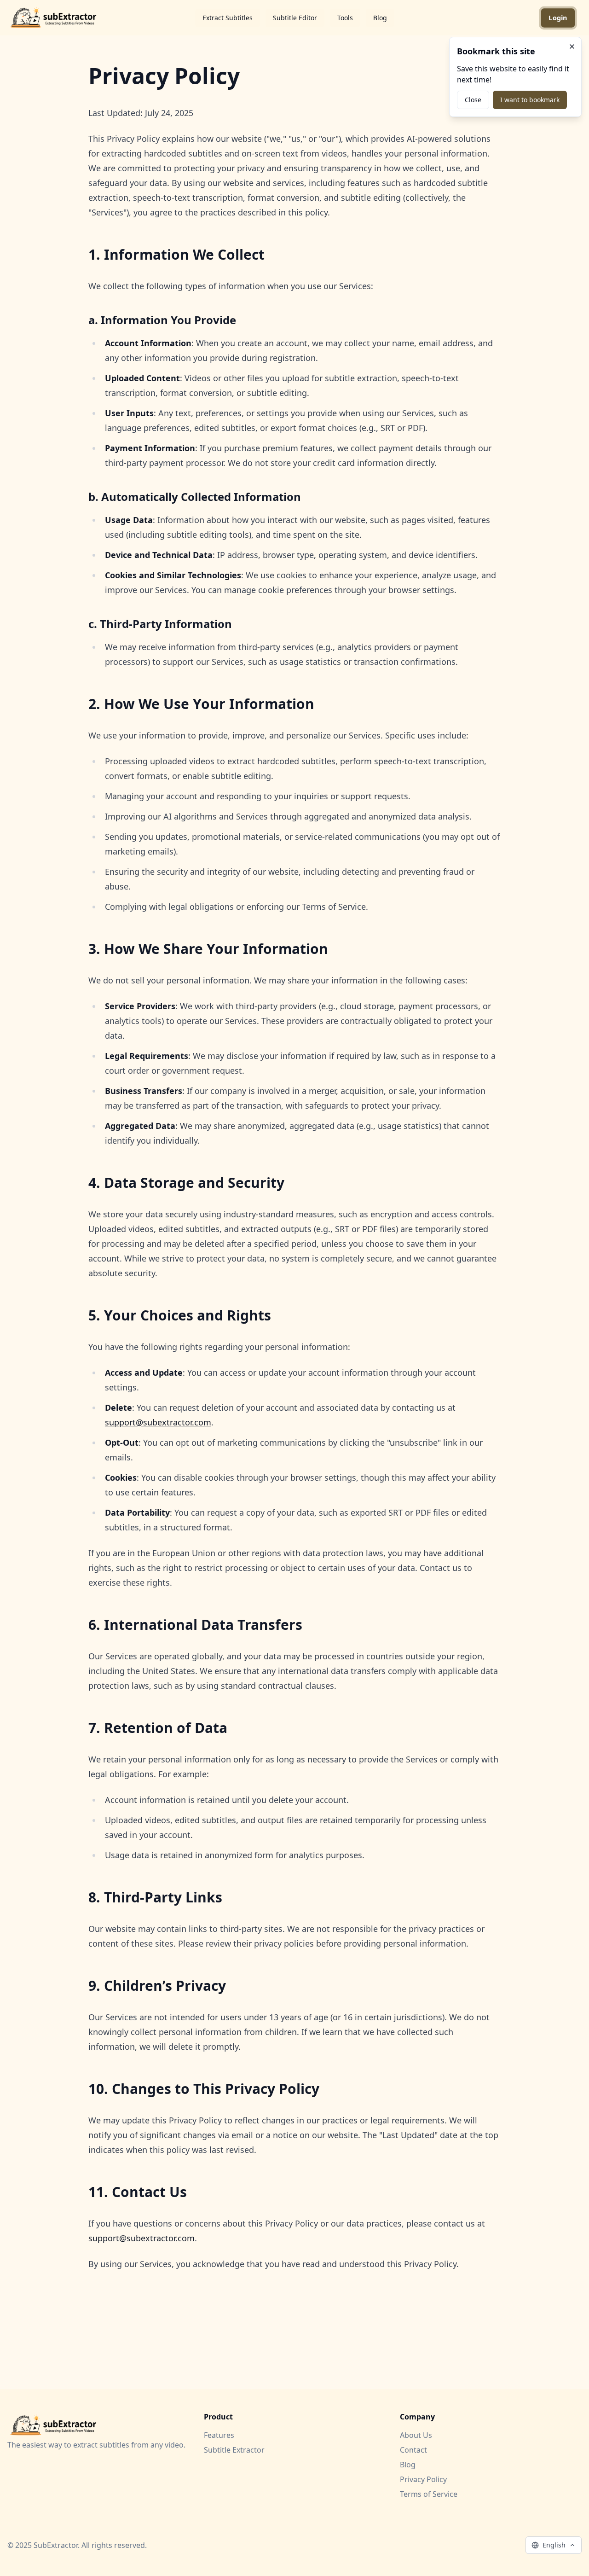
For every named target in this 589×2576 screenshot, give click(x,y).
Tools (345, 18)
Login (558, 18)
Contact (413, 2450)
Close (473, 100)
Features (219, 2435)
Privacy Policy (423, 2479)
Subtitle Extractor (234, 2450)
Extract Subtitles (228, 18)
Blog (380, 18)
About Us (416, 2435)
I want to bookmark (530, 100)
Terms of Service (429, 2494)
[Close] (572, 47)
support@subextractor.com (158, 1422)
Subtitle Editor (295, 18)
